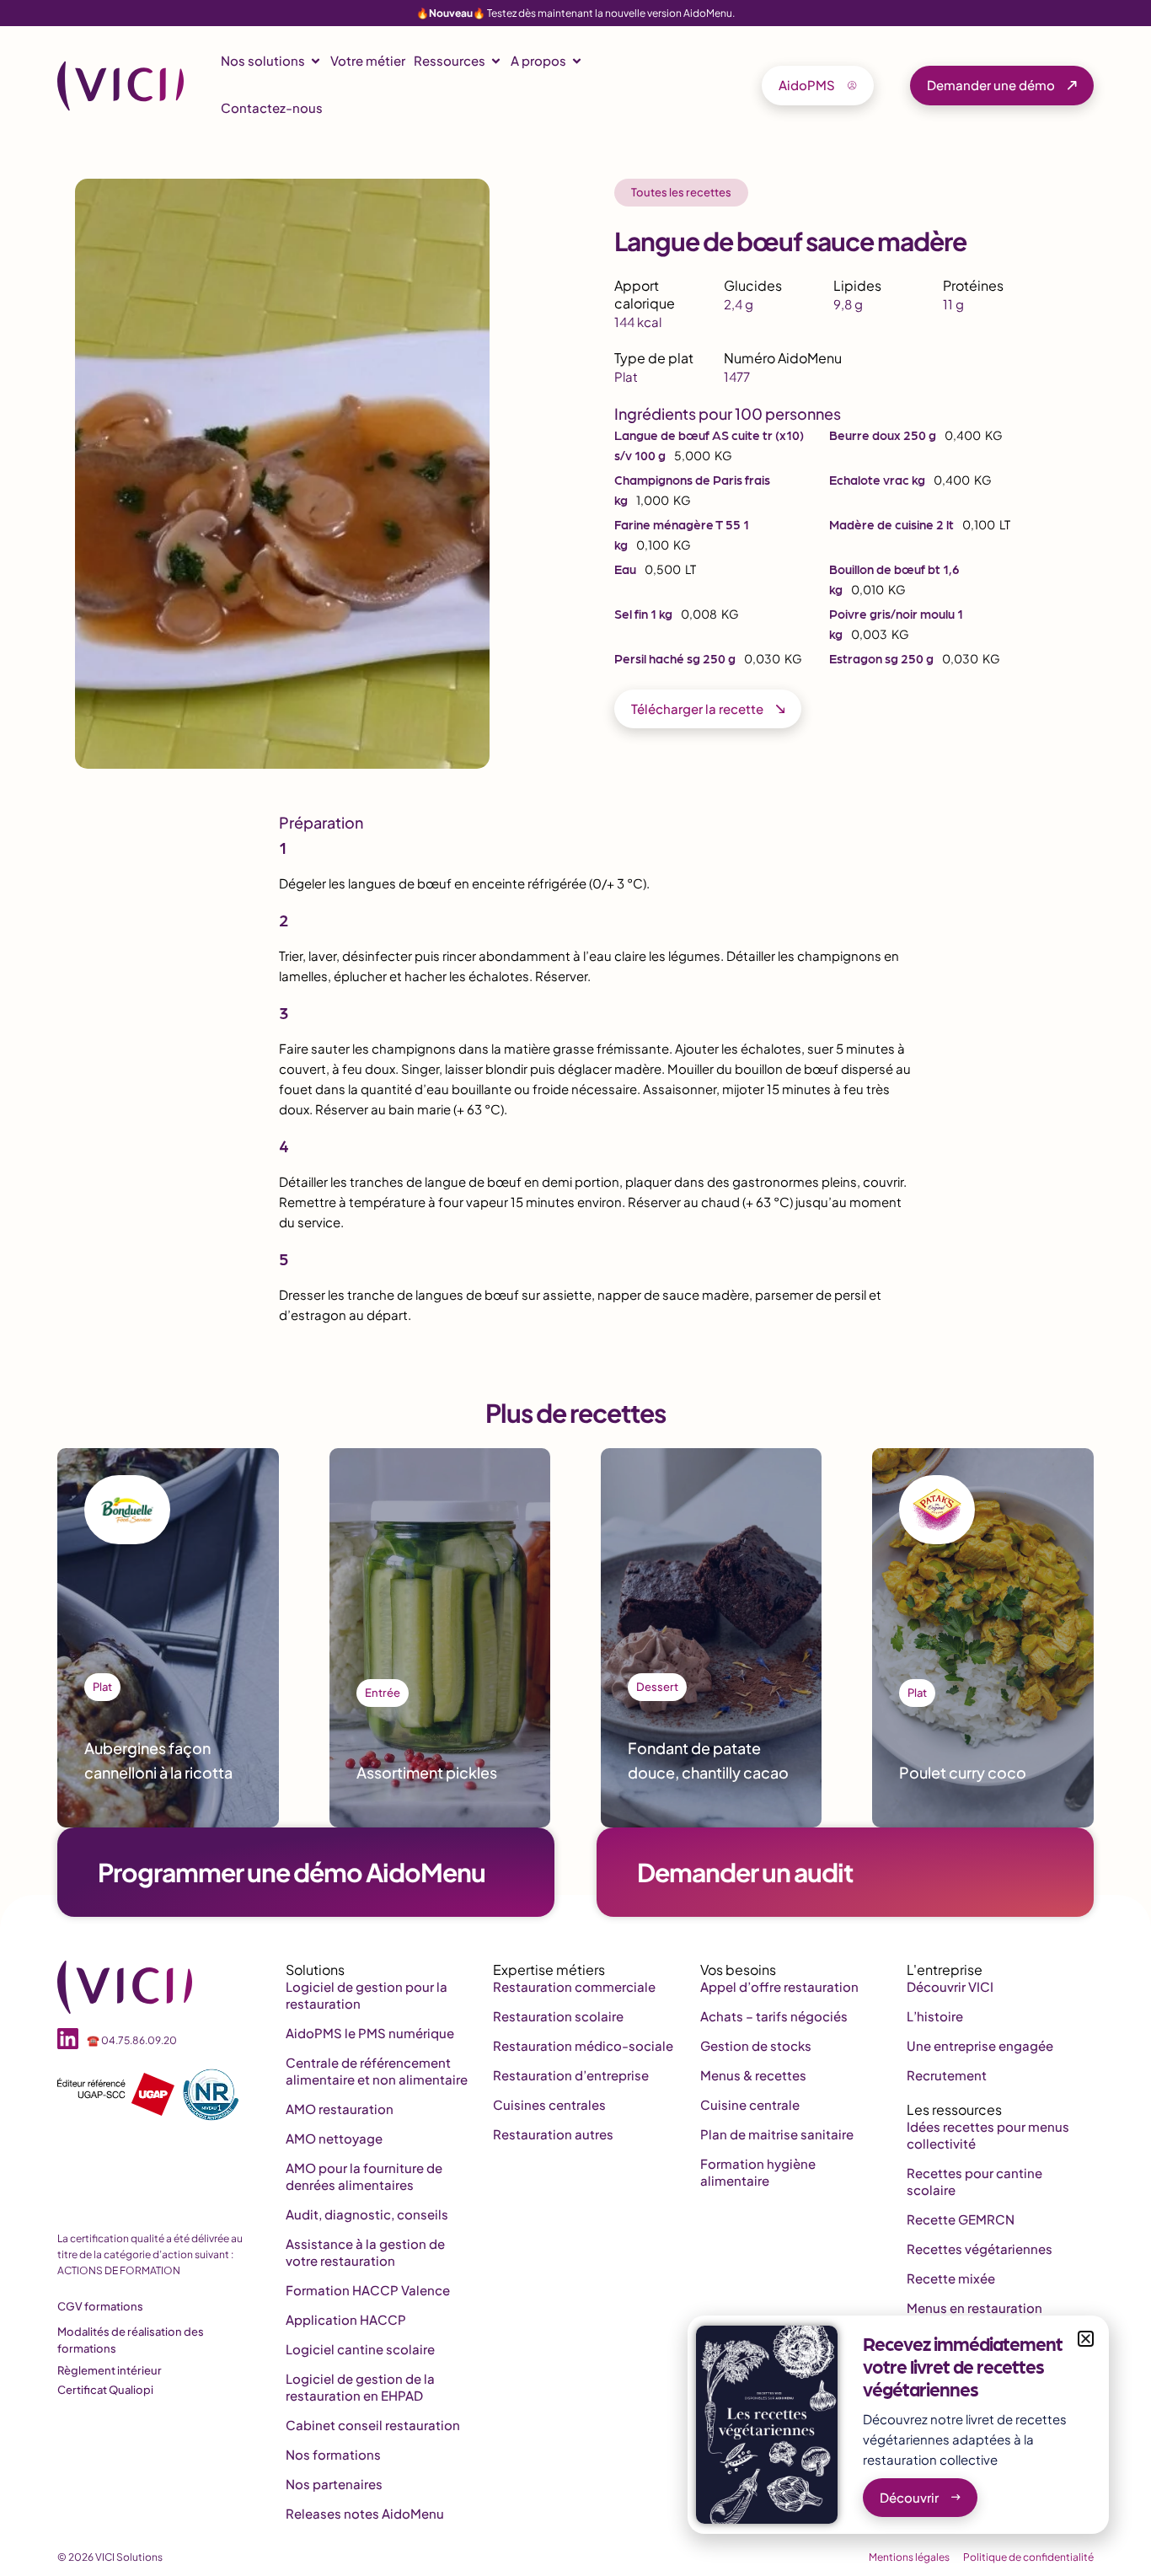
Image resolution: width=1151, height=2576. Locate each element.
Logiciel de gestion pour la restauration (367, 1995)
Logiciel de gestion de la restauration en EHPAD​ (360, 2387)
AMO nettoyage (334, 2138)
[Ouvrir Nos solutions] (316, 61)
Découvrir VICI (950, 1986)
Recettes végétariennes (980, 2249)
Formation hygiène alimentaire (758, 2172)
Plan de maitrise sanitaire (777, 2134)
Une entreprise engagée (980, 2045)
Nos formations (333, 2454)
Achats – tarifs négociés (774, 2016)
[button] (1086, 2339)
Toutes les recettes (681, 192)
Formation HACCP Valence (368, 2290)
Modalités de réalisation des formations (131, 2340)
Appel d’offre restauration (779, 1986)
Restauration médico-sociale (583, 2045)
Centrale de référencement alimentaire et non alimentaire (377, 2071)
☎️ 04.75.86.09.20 (132, 2040)
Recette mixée (951, 2278)
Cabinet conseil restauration (373, 2425)
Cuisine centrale (750, 2104)
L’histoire (935, 2016)
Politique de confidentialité (1028, 2557)
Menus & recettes (753, 2075)
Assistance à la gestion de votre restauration (365, 2252)
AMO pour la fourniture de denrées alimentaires (364, 2176)
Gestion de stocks (756, 2045)
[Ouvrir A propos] (577, 61)
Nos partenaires (334, 2484)
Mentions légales (909, 2557)
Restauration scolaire (558, 2016)
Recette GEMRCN (961, 2219)
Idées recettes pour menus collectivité (988, 2135)
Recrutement (947, 2075)
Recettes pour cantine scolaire (974, 2181)
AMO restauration (340, 2109)
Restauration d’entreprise (571, 2075)
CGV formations (100, 2306)
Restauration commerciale (574, 1986)
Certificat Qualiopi (105, 2390)
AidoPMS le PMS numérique (370, 2033)
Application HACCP (346, 2319)
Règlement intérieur (110, 2370)
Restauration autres (553, 2134)
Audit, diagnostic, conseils (367, 2214)
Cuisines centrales (549, 2104)
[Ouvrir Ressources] (496, 61)
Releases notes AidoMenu (365, 2513)
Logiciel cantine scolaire (360, 2349)
